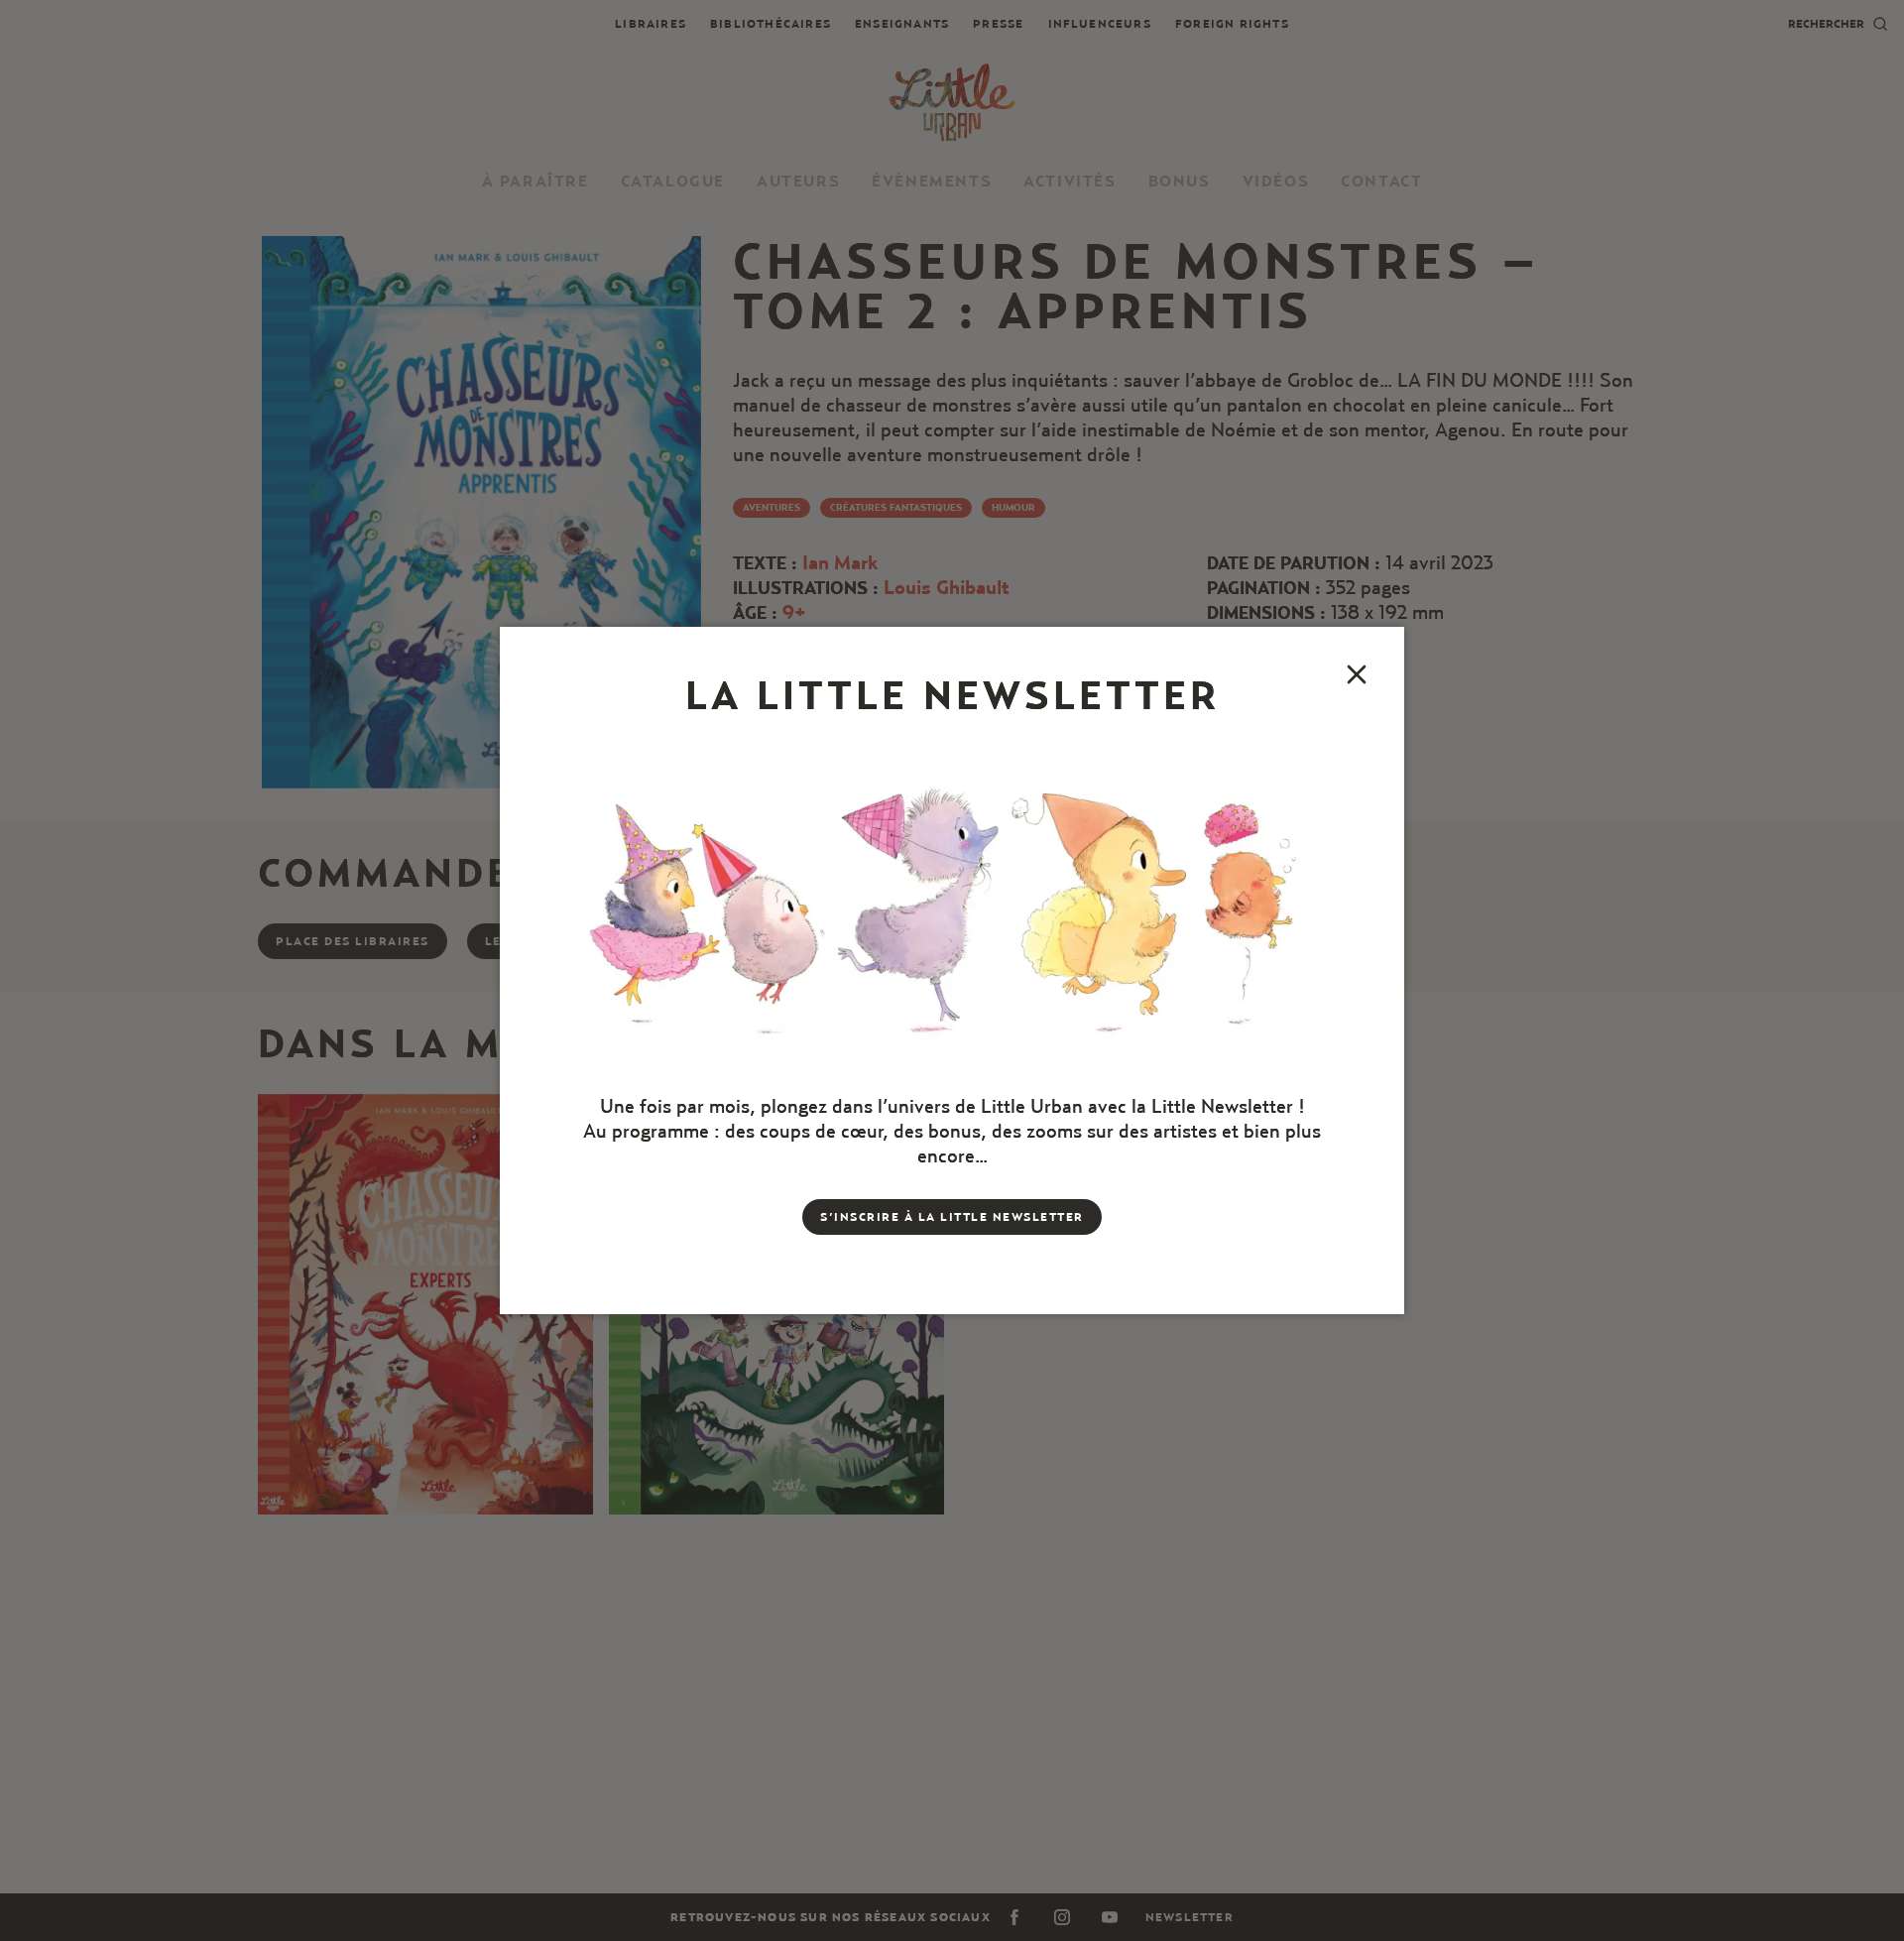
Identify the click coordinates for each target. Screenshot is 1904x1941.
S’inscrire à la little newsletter (952, 1216)
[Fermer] (1357, 674)
